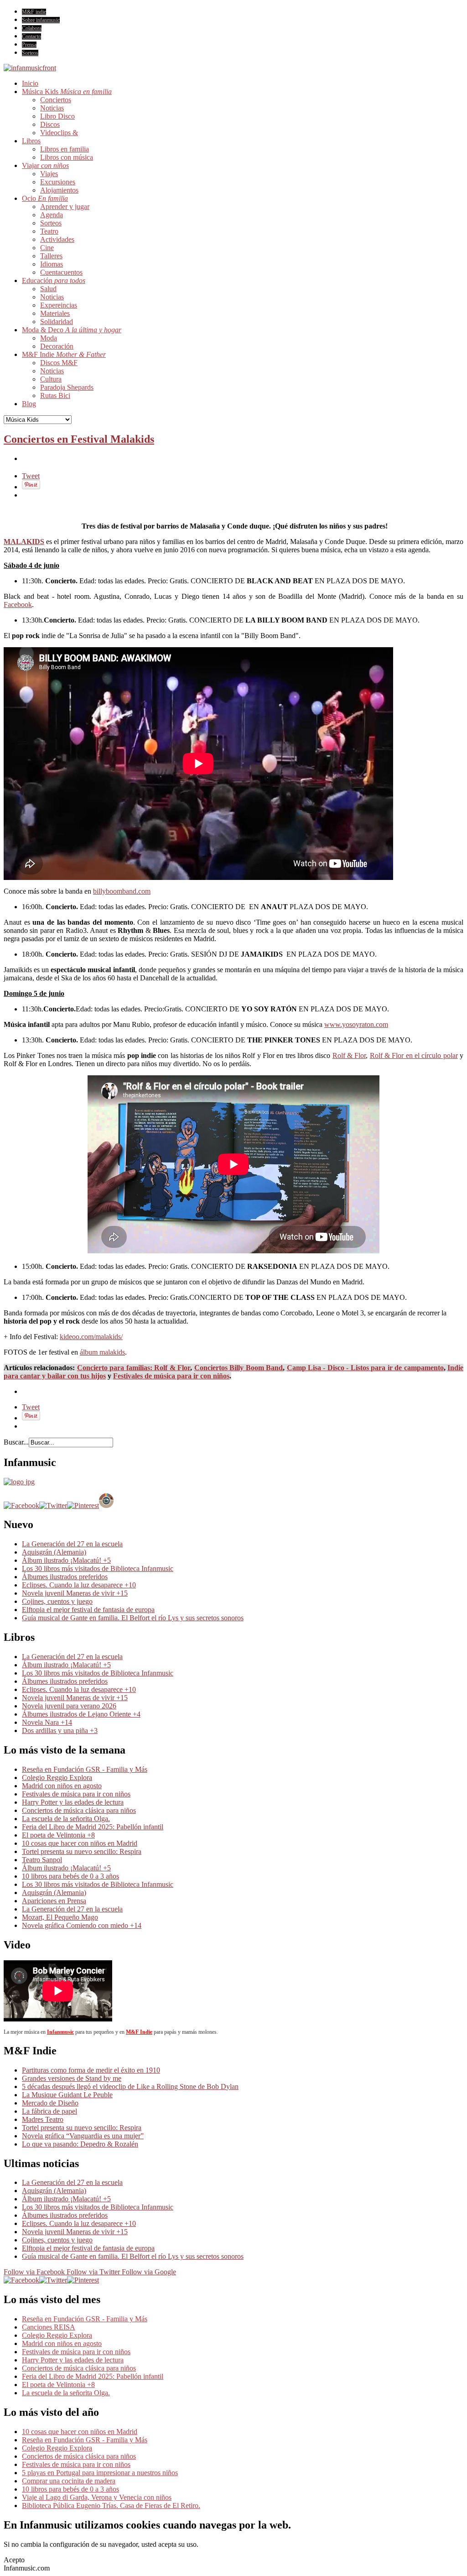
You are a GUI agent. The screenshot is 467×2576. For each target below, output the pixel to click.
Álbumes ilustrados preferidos (65, 1577)
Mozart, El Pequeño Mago (60, 1917)
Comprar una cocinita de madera (69, 2481)
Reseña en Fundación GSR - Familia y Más (85, 1769)
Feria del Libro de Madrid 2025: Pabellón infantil (93, 1827)
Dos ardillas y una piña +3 (60, 1730)
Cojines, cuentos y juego (57, 1601)
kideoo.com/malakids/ (91, 1337)
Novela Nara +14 (47, 1722)
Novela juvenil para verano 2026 (69, 1706)
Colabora (32, 28)
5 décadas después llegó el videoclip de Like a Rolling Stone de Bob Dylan (130, 2086)
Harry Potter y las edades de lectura (73, 1802)
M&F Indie (139, 2032)
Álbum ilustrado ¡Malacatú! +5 (66, 1560)
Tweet (31, 476)
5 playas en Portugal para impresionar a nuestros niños (100, 2473)
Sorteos (30, 53)
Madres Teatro (43, 2119)
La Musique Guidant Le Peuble (67, 2095)
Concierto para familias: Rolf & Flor (134, 1368)
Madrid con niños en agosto (62, 1786)
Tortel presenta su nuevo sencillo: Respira (82, 1851)
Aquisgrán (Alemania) (54, 1552)
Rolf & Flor (349, 1055)
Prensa (29, 45)
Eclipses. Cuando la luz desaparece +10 (79, 1585)
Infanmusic (60, 2032)
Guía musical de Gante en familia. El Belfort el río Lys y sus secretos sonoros (133, 1618)
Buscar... (16, 1442)
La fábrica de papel (49, 2111)
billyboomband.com (122, 891)
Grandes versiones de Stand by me (72, 2078)
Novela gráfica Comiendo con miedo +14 (82, 1925)
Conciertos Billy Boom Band (239, 1368)
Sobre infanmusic (41, 20)
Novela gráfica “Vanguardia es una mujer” (83, 2136)
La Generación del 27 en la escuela (72, 1544)
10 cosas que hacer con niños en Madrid (80, 1843)
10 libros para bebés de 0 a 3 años (70, 1876)
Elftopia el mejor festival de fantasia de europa (88, 1610)
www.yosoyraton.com (356, 1024)
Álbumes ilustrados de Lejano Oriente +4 (81, 1714)
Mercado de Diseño (50, 2103)
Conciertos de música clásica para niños (79, 1810)
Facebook (18, 605)
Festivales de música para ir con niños (171, 1376)
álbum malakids (102, 1352)
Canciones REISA (49, 2327)
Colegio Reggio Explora (57, 1778)
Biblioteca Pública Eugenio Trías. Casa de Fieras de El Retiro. (111, 2505)
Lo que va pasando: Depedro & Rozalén (80, 2144)
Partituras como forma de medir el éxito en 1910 (91, 2070)
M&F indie (34, 12)
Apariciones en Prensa (54, 1901)
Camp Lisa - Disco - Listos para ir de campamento (365, 1368)
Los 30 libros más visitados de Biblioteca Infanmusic (98, 1568)
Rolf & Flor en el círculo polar (414, 1055)
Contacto (31, 37)
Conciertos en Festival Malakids (79, 439)
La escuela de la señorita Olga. (66, 1819)
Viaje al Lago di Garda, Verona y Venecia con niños (97, 2497)
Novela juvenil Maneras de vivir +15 (75, 1593)
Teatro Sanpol (42, 1860)
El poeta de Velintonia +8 (58, 1835)
